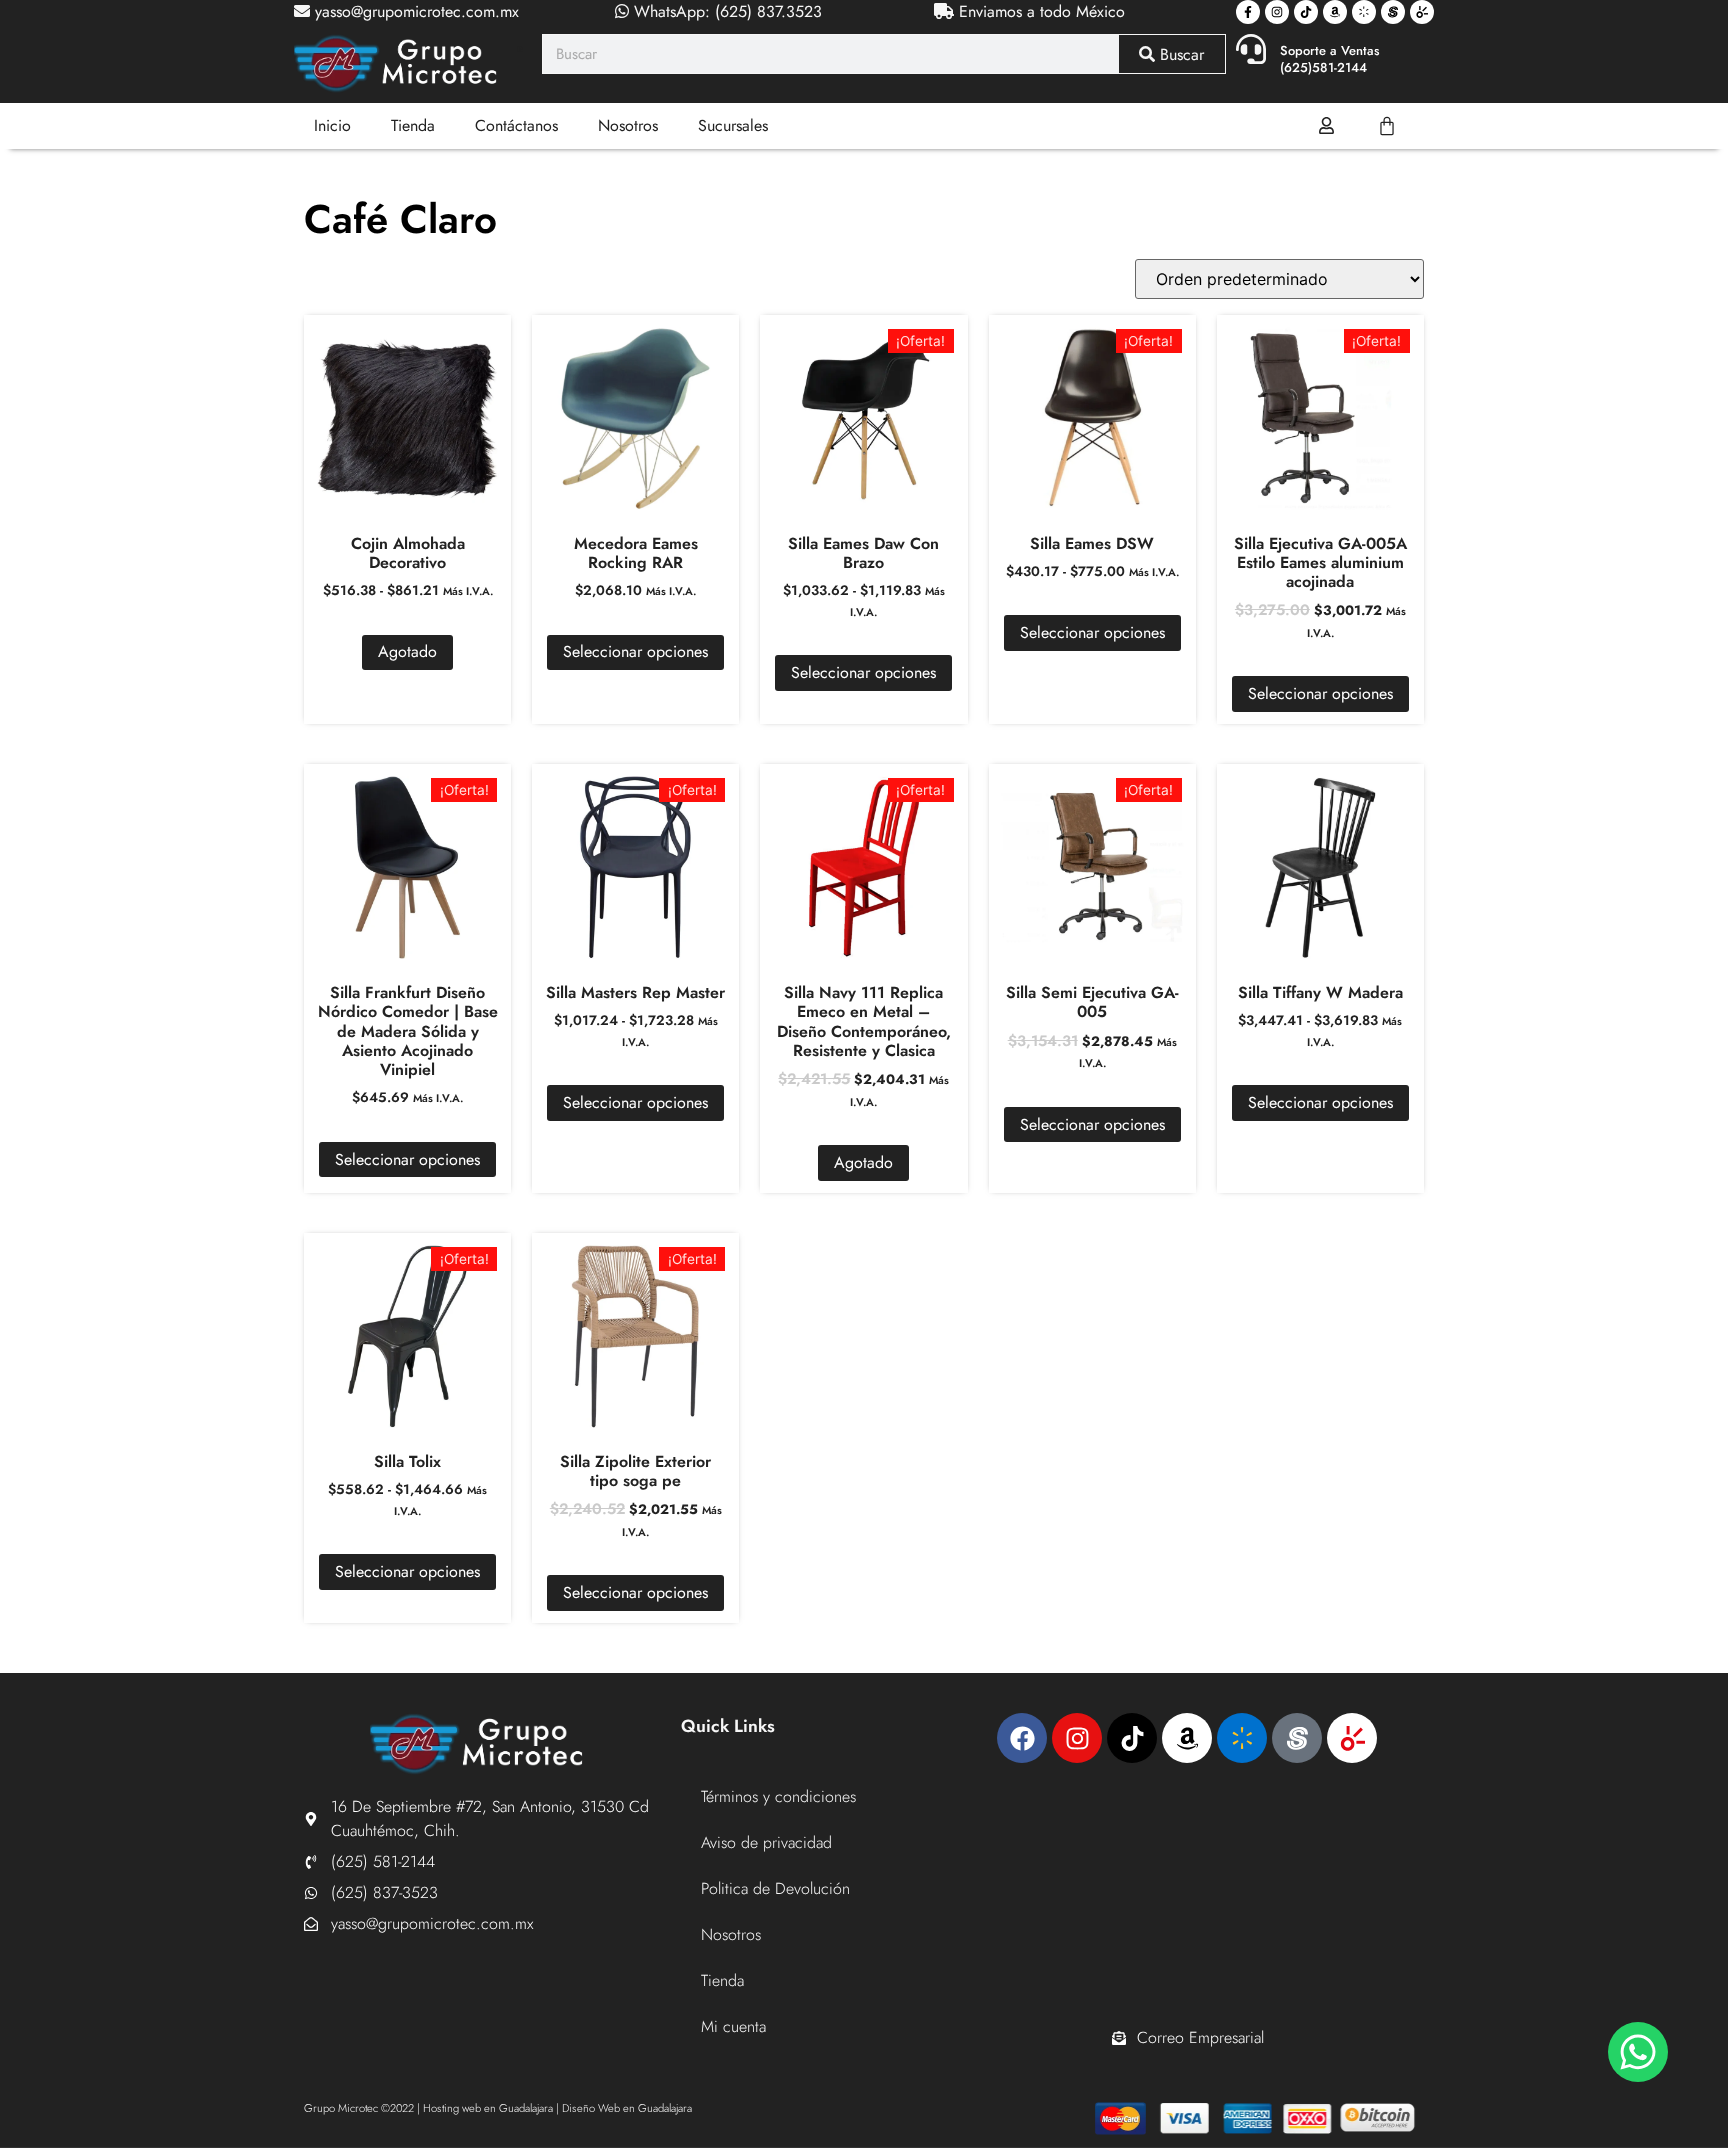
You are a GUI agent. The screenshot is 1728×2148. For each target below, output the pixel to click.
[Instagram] (1277, 12)
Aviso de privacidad (766, 1842)
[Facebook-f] (1248, 12)
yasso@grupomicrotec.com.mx (414, 11)
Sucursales (733, 125)
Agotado (407, 651)
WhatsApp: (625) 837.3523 (725, 11)
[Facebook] (1022, 1738)
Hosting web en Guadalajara (488, 2108)
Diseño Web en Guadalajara (627, 2108)
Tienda (413, 125)
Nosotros (628, 125)
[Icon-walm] (1364, 12)
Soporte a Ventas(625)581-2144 (1330, 59)
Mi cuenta (733, 2026)
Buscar (1179, 54)
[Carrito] (1387, 126)
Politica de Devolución (775, 1888)
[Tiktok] (1306, 12)
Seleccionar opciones (635, 651)
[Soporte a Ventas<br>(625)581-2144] (1251, 49)
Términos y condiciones (778, 1796)
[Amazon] (1335, 12)
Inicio (332, 125)
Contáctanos (516, 125)
